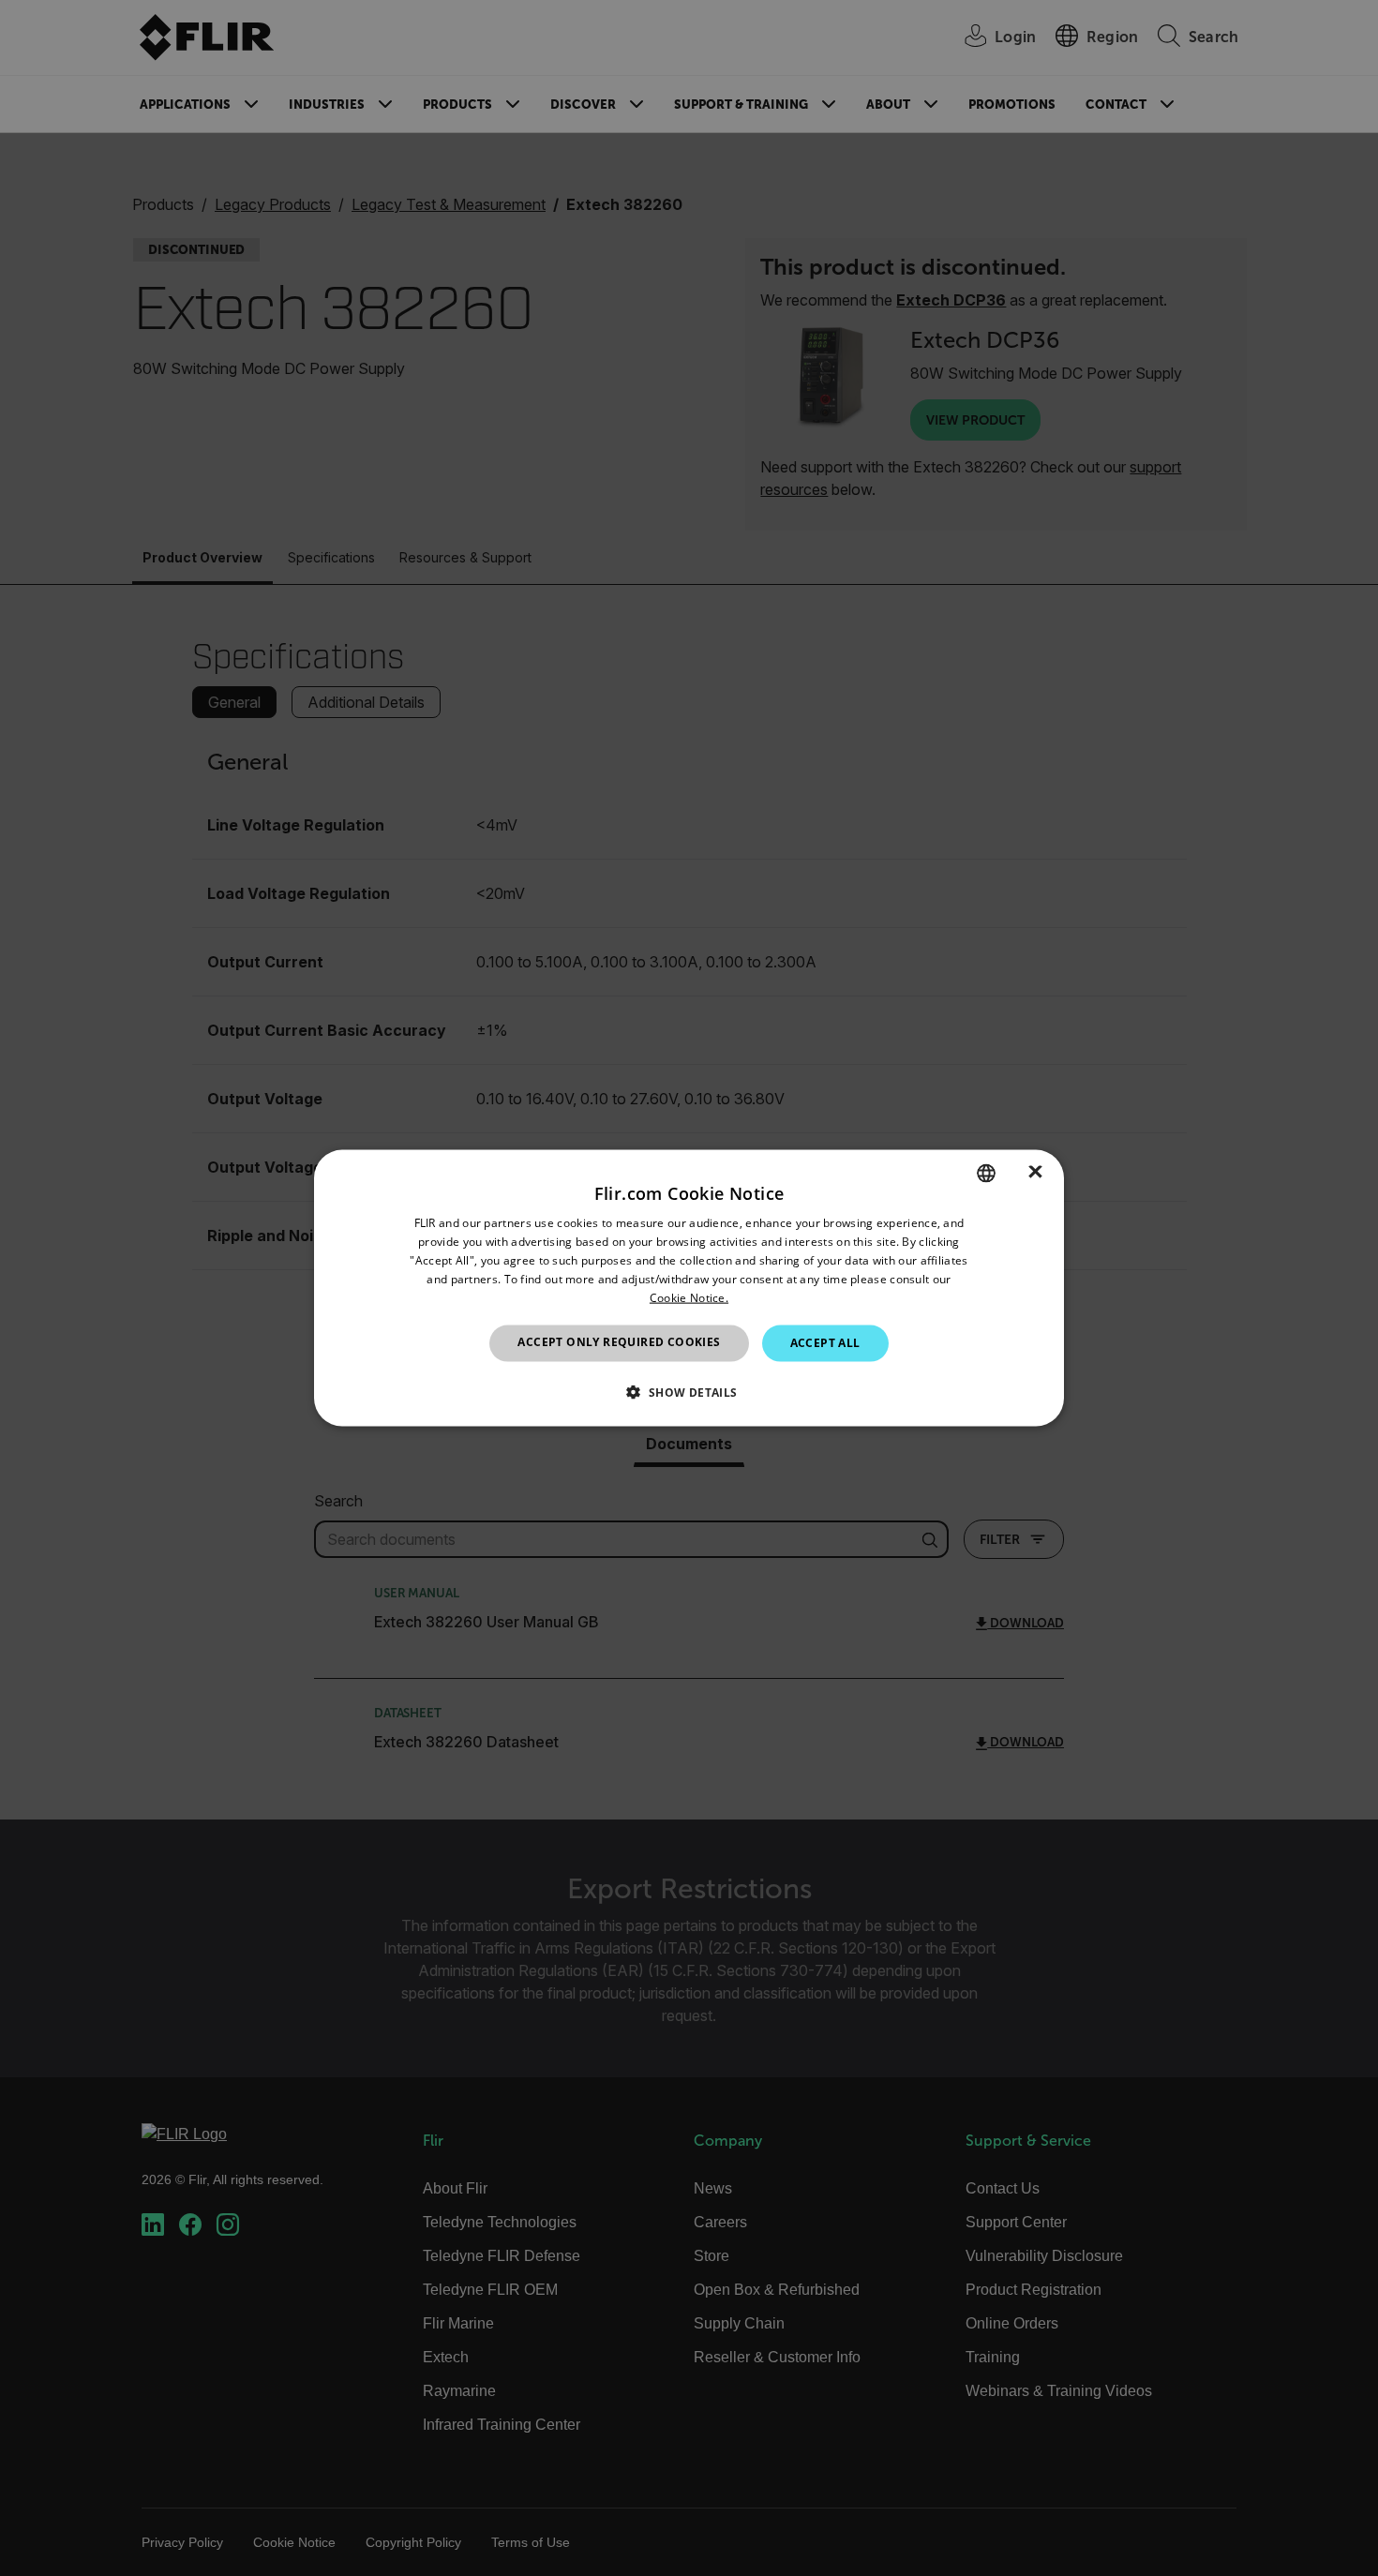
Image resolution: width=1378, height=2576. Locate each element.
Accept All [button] (825, 1343)
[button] (689, 1391)
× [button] (1035, 1172)
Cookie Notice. (689, 1297)
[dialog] (689, 1288)
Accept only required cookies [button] (619, 1342)
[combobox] (986, 1174)
